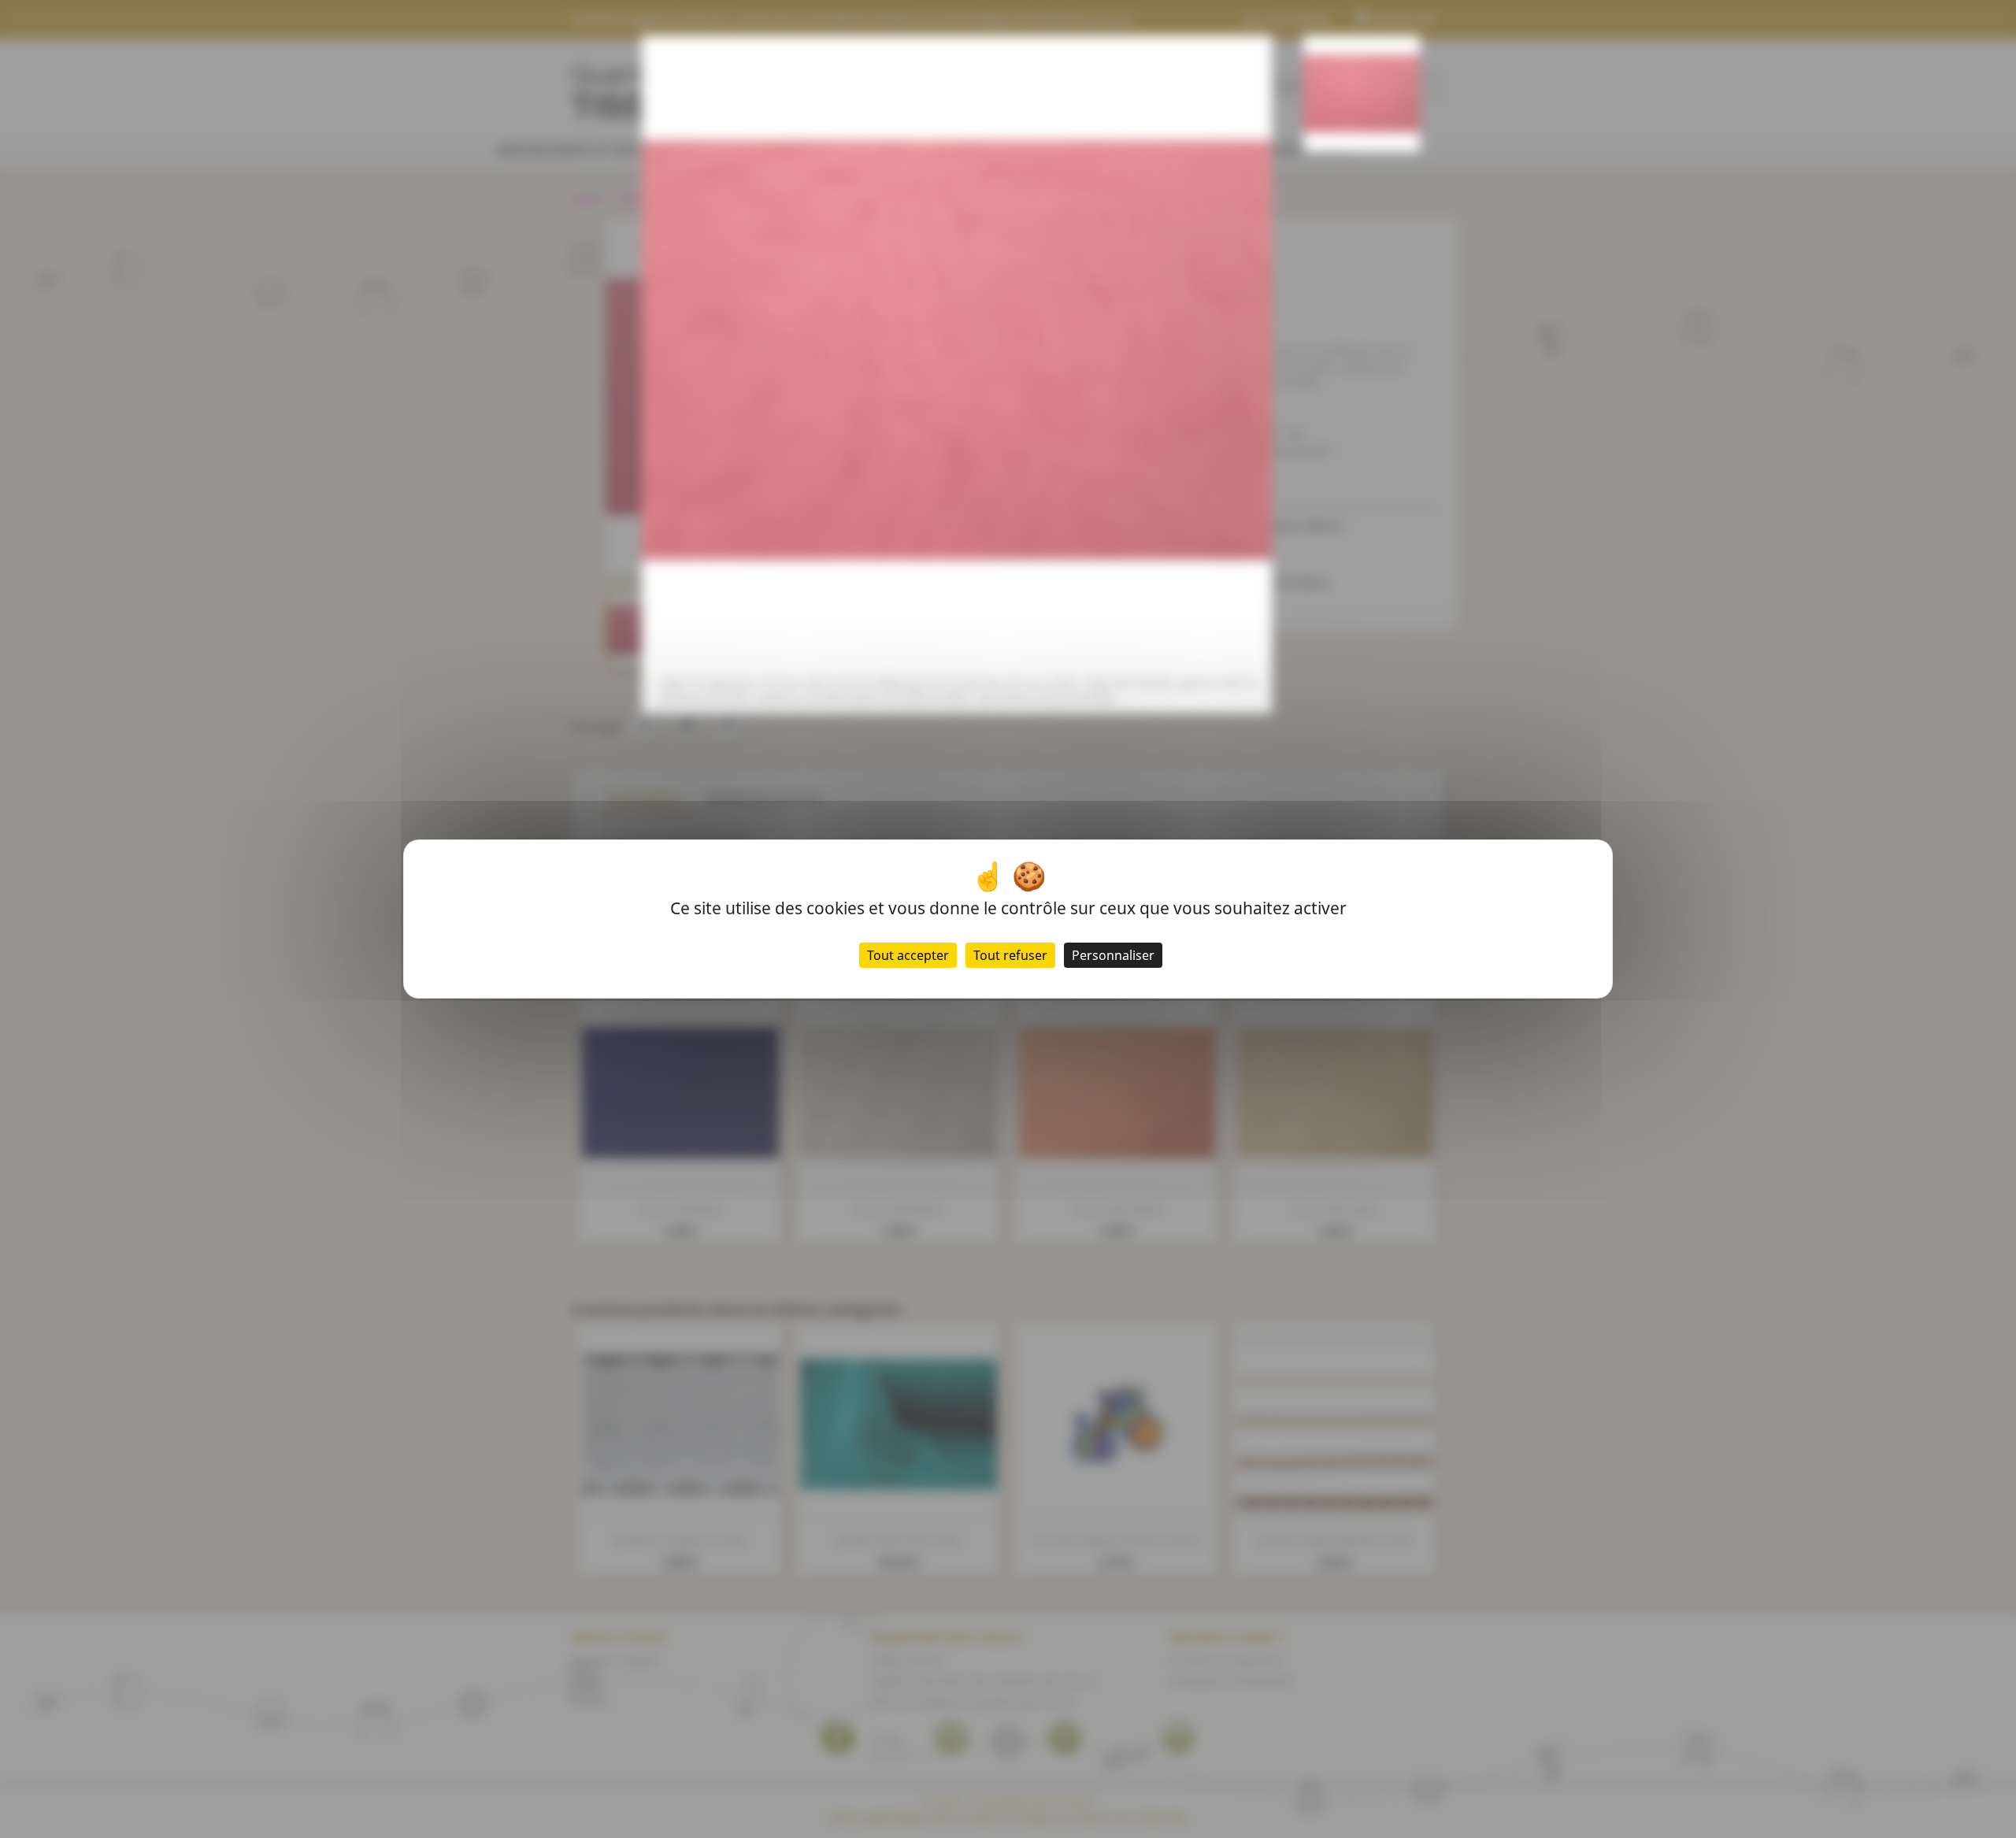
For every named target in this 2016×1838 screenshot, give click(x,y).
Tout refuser (1010, 955)
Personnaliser (1113, 955)
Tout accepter (908, 955)
